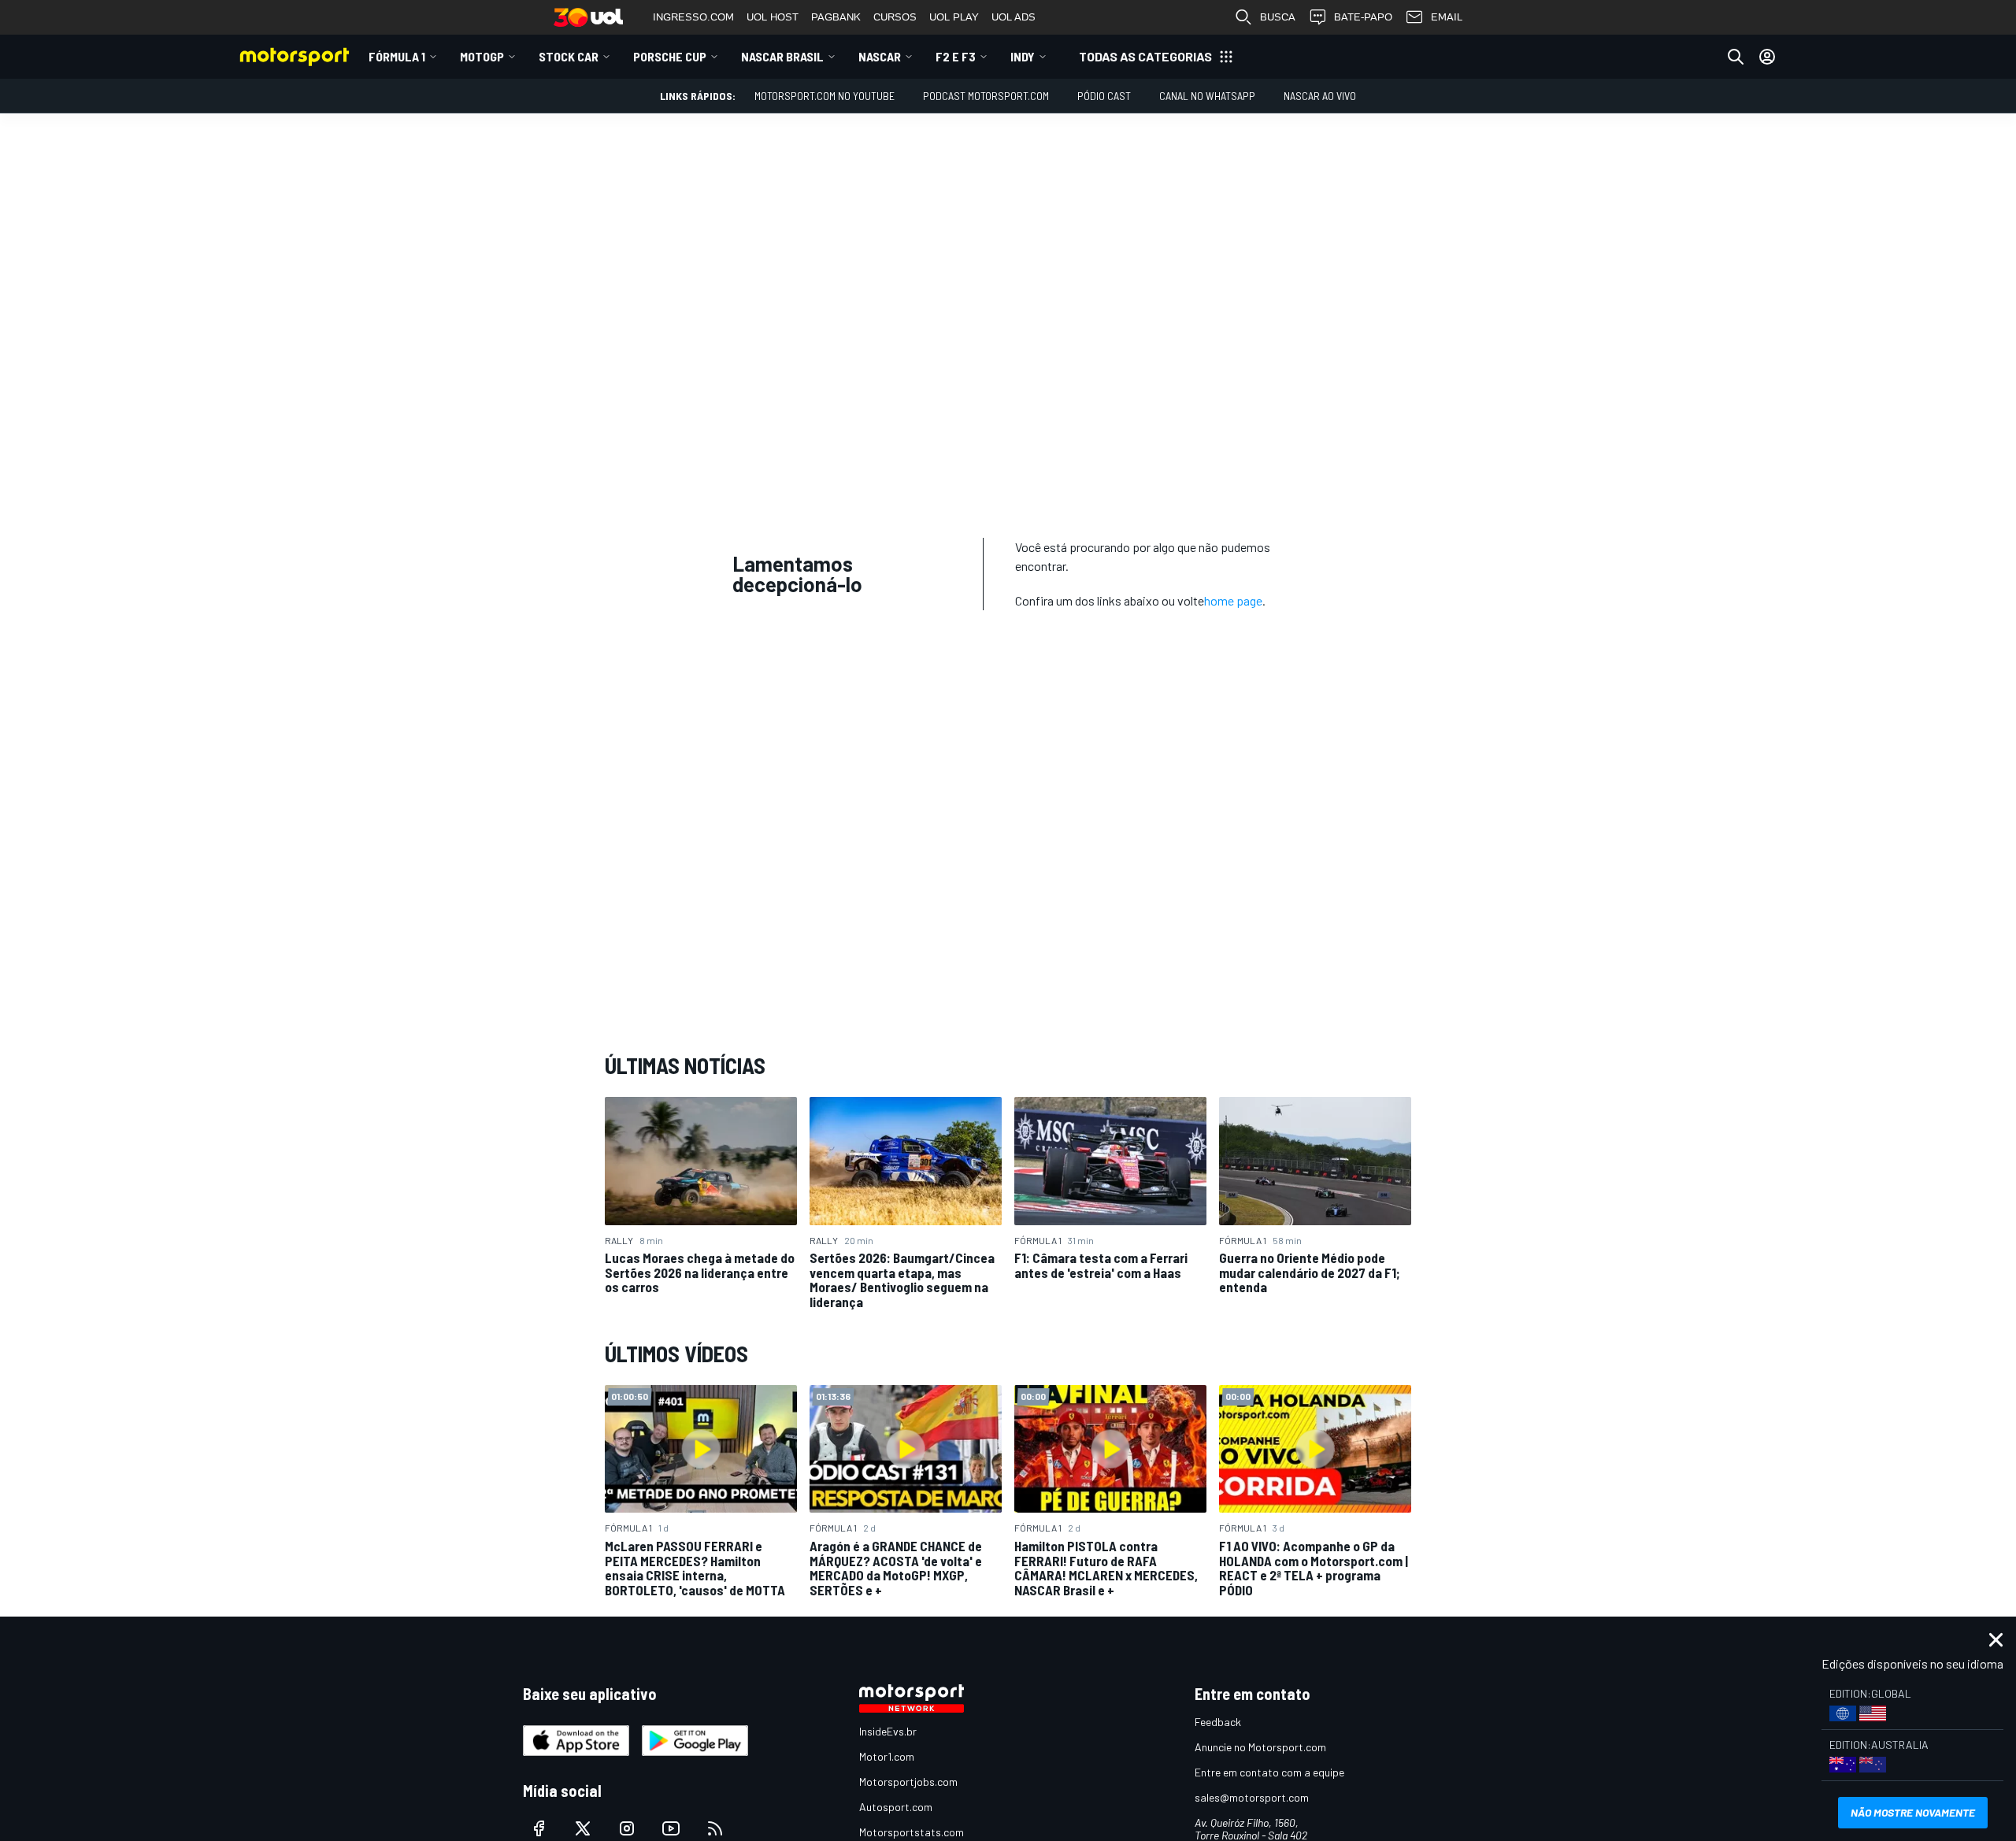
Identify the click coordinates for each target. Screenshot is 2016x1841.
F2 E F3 (956, 56)
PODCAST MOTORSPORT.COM (986, 96)
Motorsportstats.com (912, 1832)
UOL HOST (773, 17)
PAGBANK (836, 17)
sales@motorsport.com (1252, 1797)
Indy (1023, 56)
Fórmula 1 (397, 56)
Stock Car (569, 56)
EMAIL (1447, 17)
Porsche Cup (670, 56)
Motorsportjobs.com (908, 1782)
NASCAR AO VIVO (1320, 96)
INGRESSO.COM (693, 17)
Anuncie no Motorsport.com (1260, 1747)
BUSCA (1278, 17)
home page (1233, 600)
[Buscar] (1736, 57)
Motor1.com (887, 1756)
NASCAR (880, 56)
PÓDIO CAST (1104, 96)
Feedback (1218, 1722)
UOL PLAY (954, 17)
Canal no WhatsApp (1207, 96)
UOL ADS (1014, 17)
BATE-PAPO (1363, 17)
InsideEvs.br (888, 1731)
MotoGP (482, 56)
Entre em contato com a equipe (1269, 1772)
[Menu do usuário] (1767, 57)
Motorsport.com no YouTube (825, 96)
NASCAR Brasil (782, 56)
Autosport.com (896, 1807)
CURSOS (895, 17)
